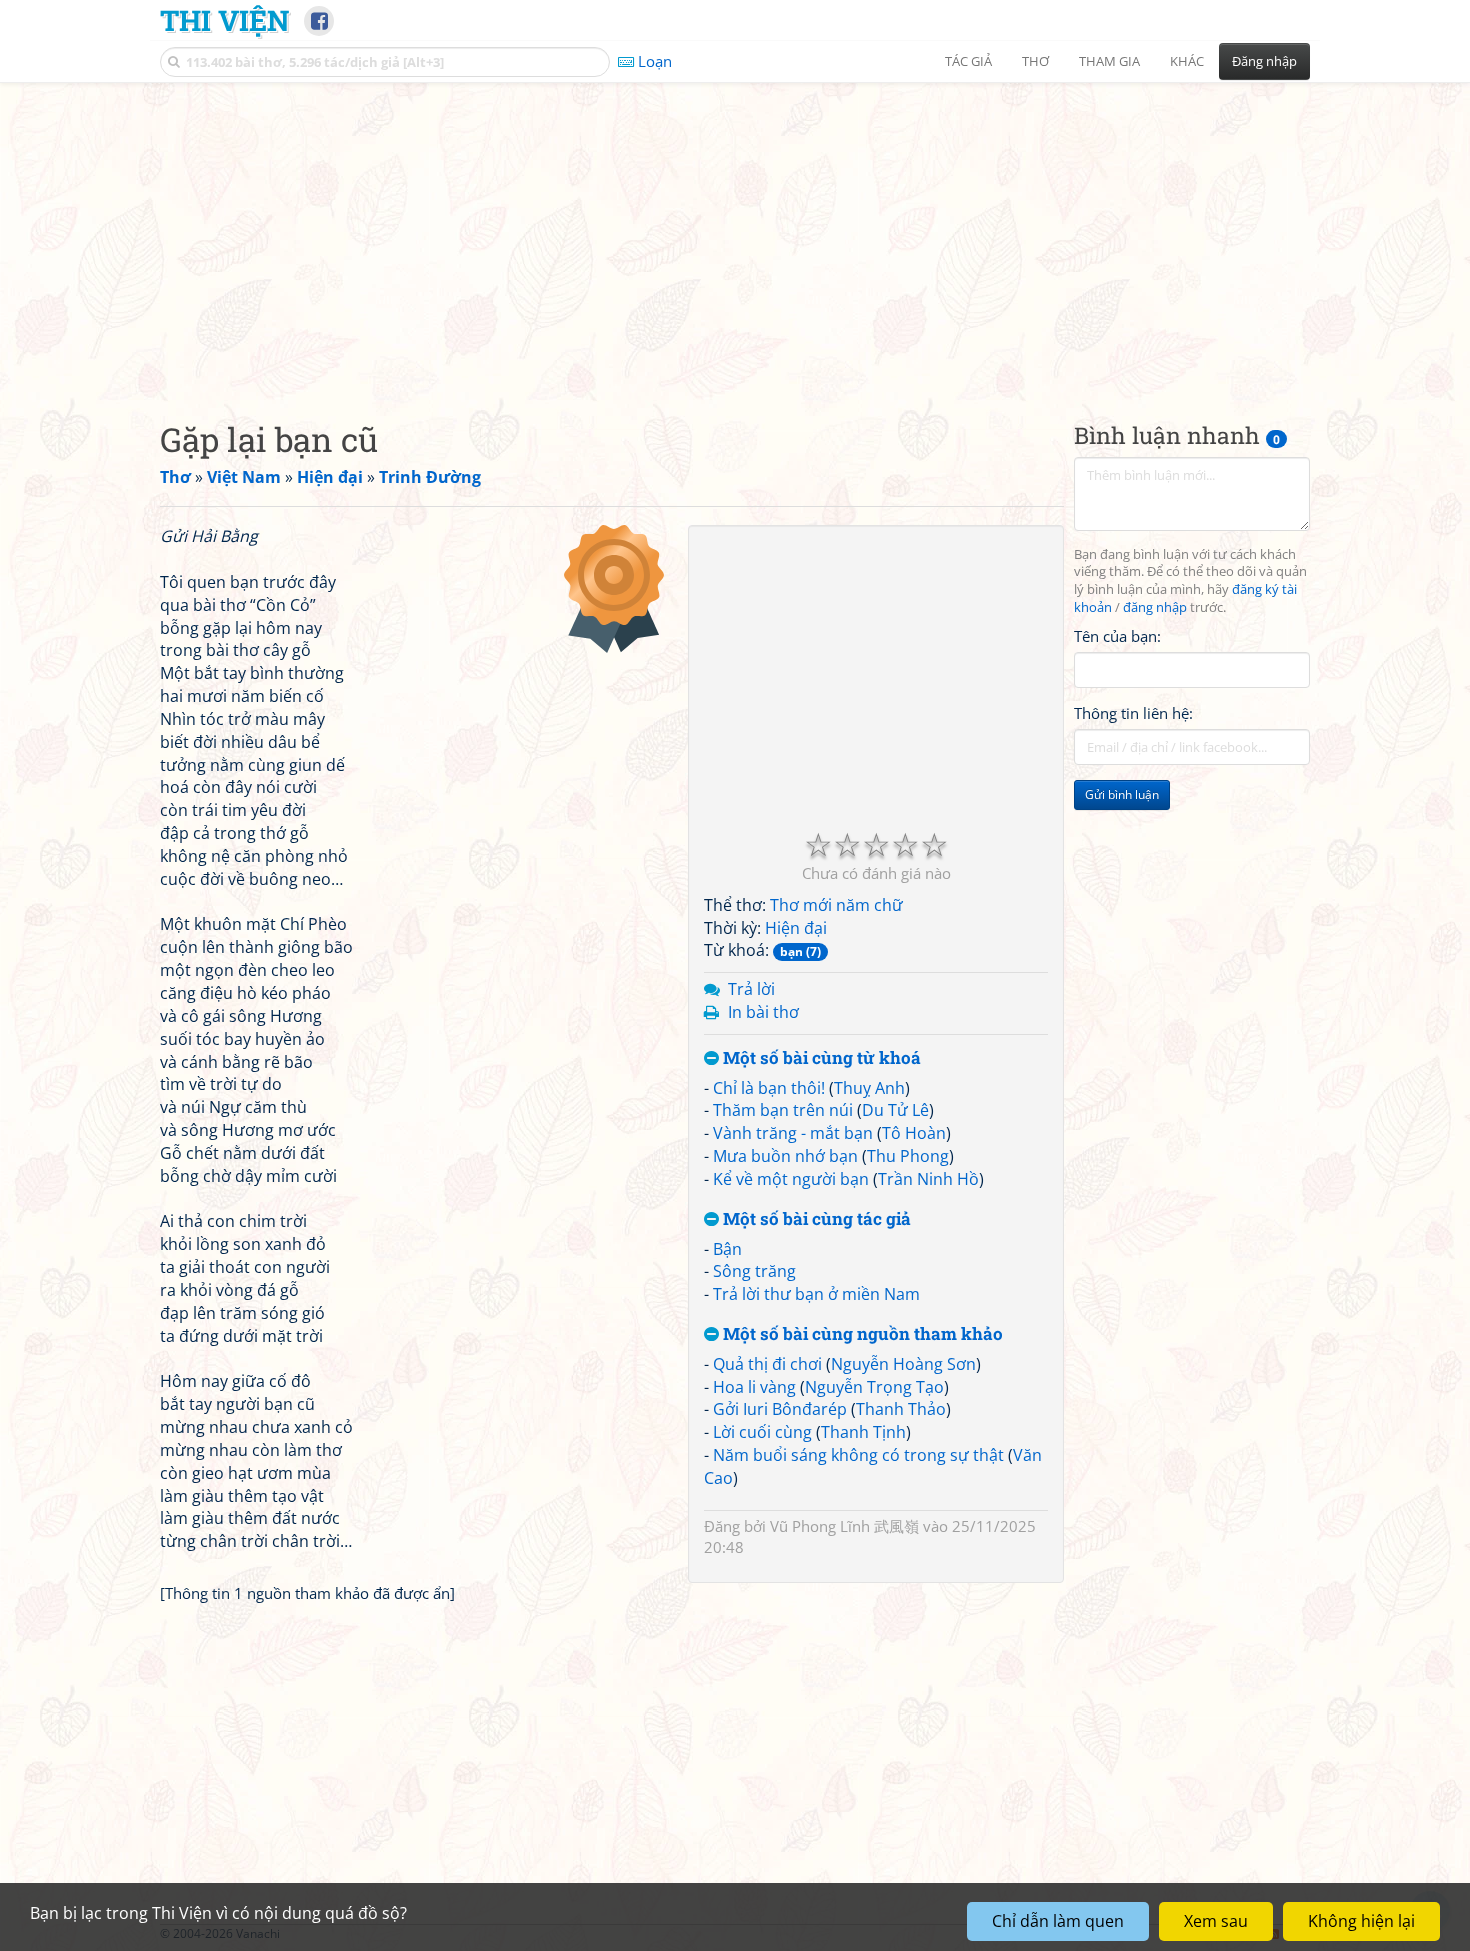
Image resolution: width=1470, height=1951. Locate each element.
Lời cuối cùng (762, 1432)
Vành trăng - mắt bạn (793, 1133)
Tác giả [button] (968, 61)
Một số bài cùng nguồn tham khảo (861, 1334)
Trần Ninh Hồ (928, 1179)
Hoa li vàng (754, 1387)
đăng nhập (1155, 608)
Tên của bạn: (1117, 636)
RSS (1299, 1933)
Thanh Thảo (901, 1409)
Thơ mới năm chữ (836, 905)
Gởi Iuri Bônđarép (780, 1409)
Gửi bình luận (1122, 795)
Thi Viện (224, 20)
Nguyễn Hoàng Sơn (903, 1364)
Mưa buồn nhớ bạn (785, 1156)
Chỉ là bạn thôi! (769, 1088)
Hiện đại (796, 928)
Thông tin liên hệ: (1133, 714)
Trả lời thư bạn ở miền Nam (816, 1294)
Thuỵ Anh (869, 1088)
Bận (727, 1249)
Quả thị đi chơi (767, 1364)
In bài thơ (763, 1012)
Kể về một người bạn (791, 1179)
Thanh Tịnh (863, 1432)
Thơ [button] (1035, 61)
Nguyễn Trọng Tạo (874, 1387)
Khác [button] (1187, 61)
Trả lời (751, 989)
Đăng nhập (1264, 61)
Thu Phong (908, 1156)
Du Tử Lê (895, 1110)
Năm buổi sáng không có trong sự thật (858, 1455)
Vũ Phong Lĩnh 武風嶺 (844, 1526)
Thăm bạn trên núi (783, 1110)
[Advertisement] (735, 235)
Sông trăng (754, 1271)
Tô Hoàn (914, 1133)
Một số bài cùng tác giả (815, 1219)
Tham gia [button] (1109, 61)
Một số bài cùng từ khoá (820, 1058)
